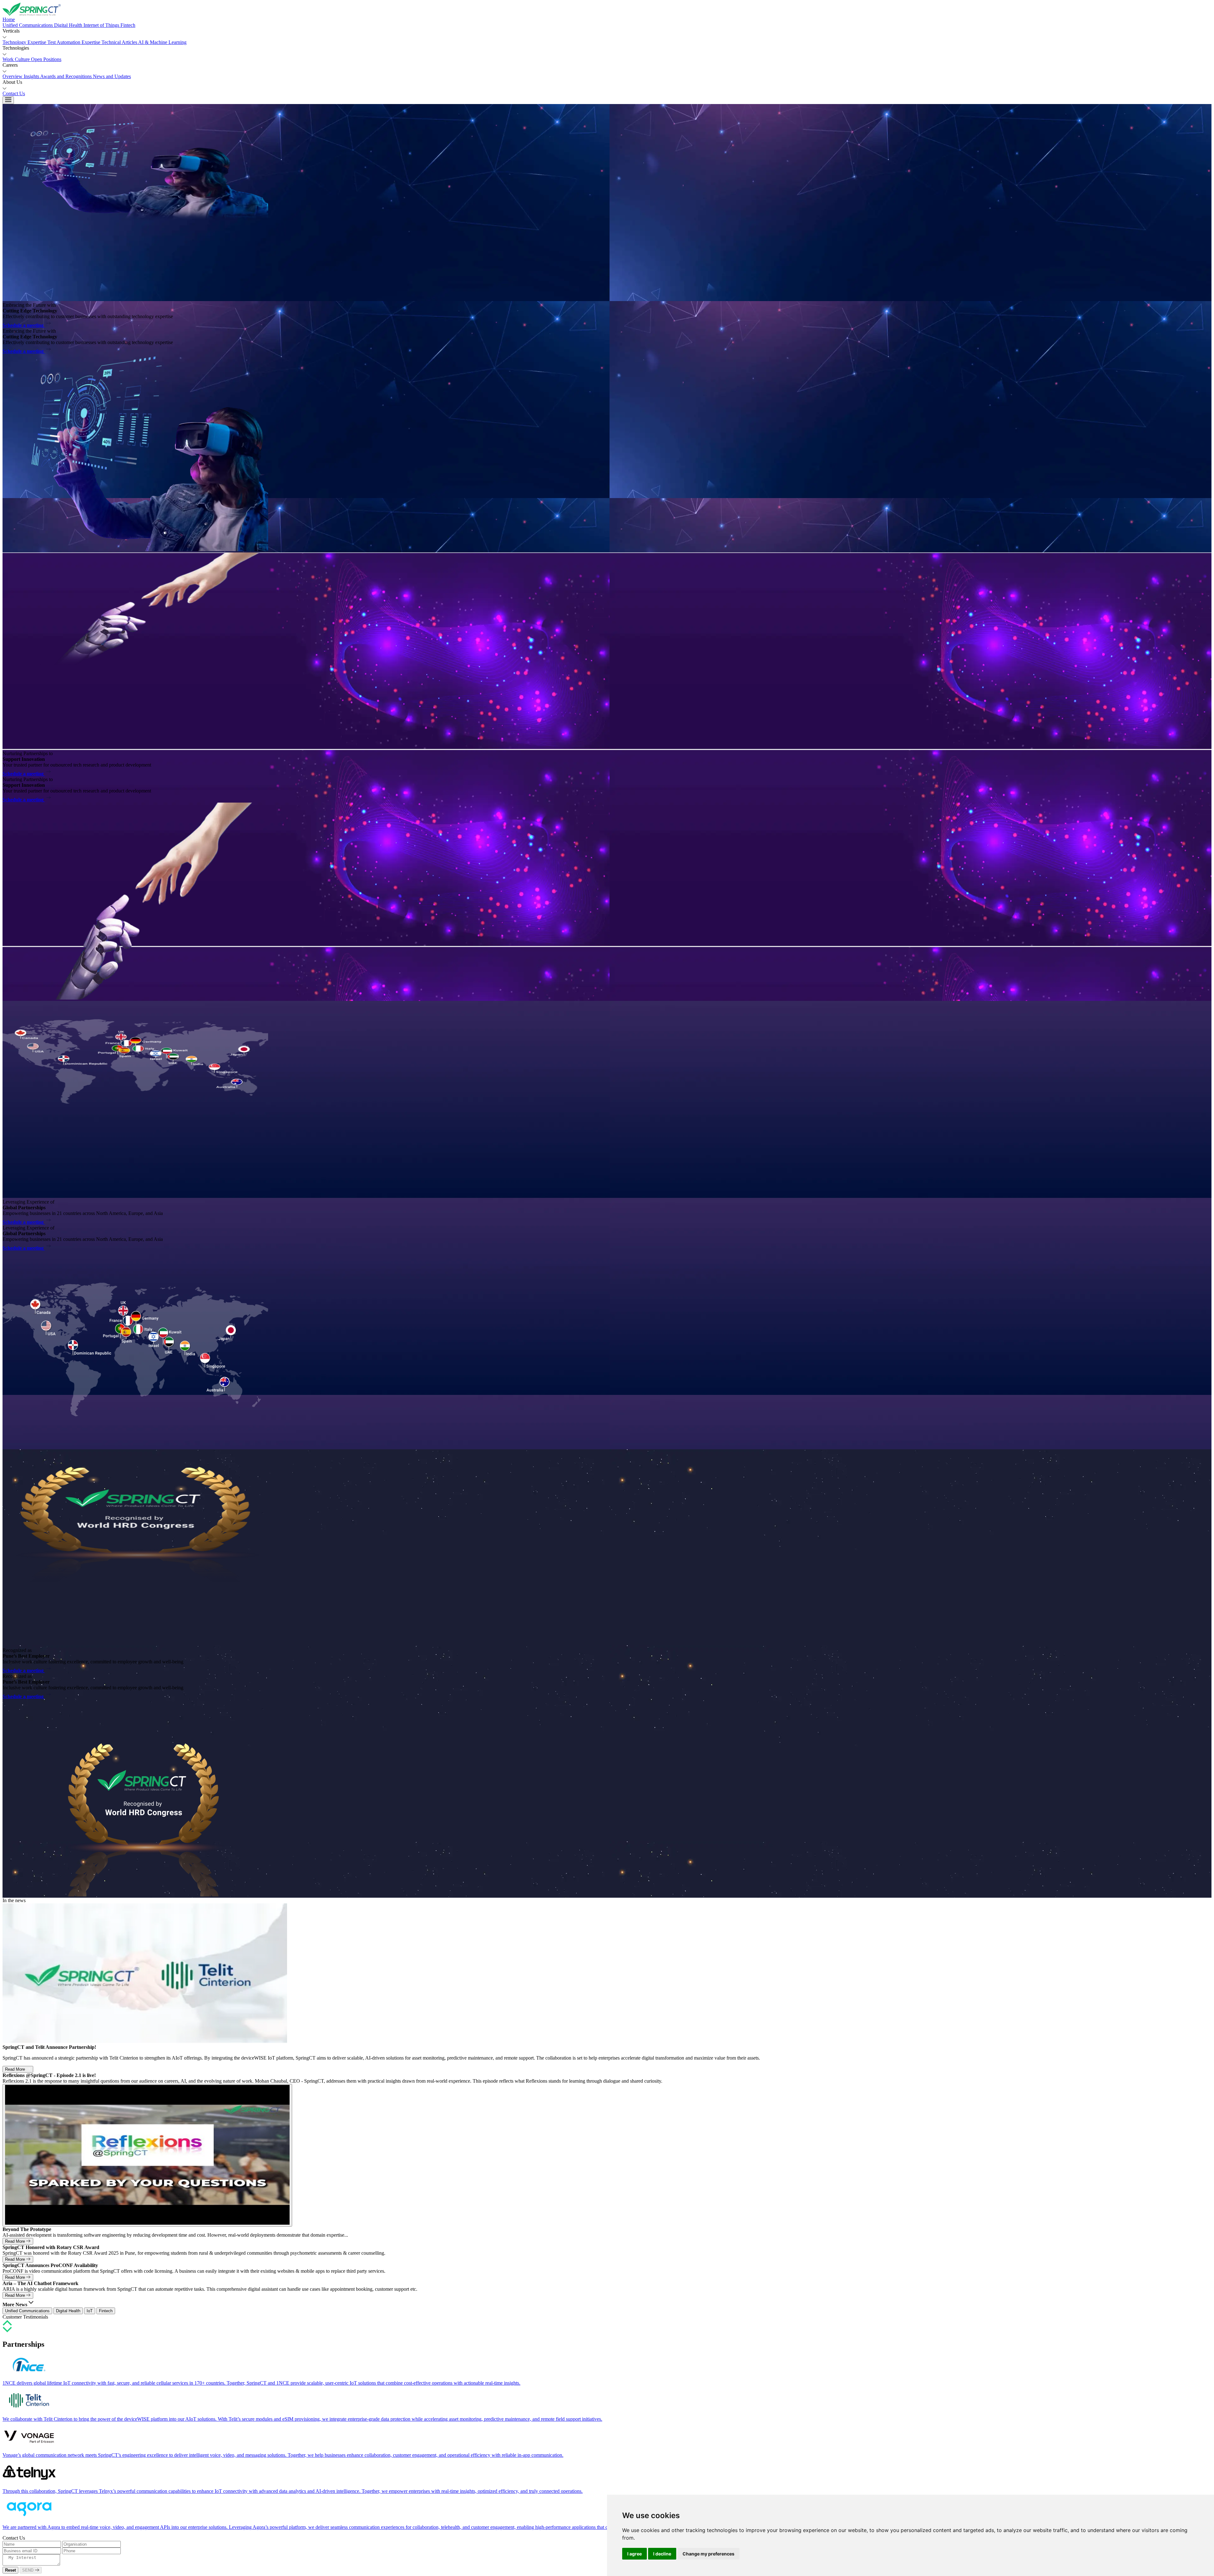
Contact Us (14, 93)
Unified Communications (27, 2311)
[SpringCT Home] (607, 10)
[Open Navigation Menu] (8, 100)
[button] (607, 34)
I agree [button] (635, 2554)
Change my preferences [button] (708, 2554)
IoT (90, 2311)
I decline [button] (662, 2554)
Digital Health (68, 2311)
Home (9, 19)
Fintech (106, 2311)
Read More (16, 2069)
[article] (607, 2370)
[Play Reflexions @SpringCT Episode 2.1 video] (147, 2155)
